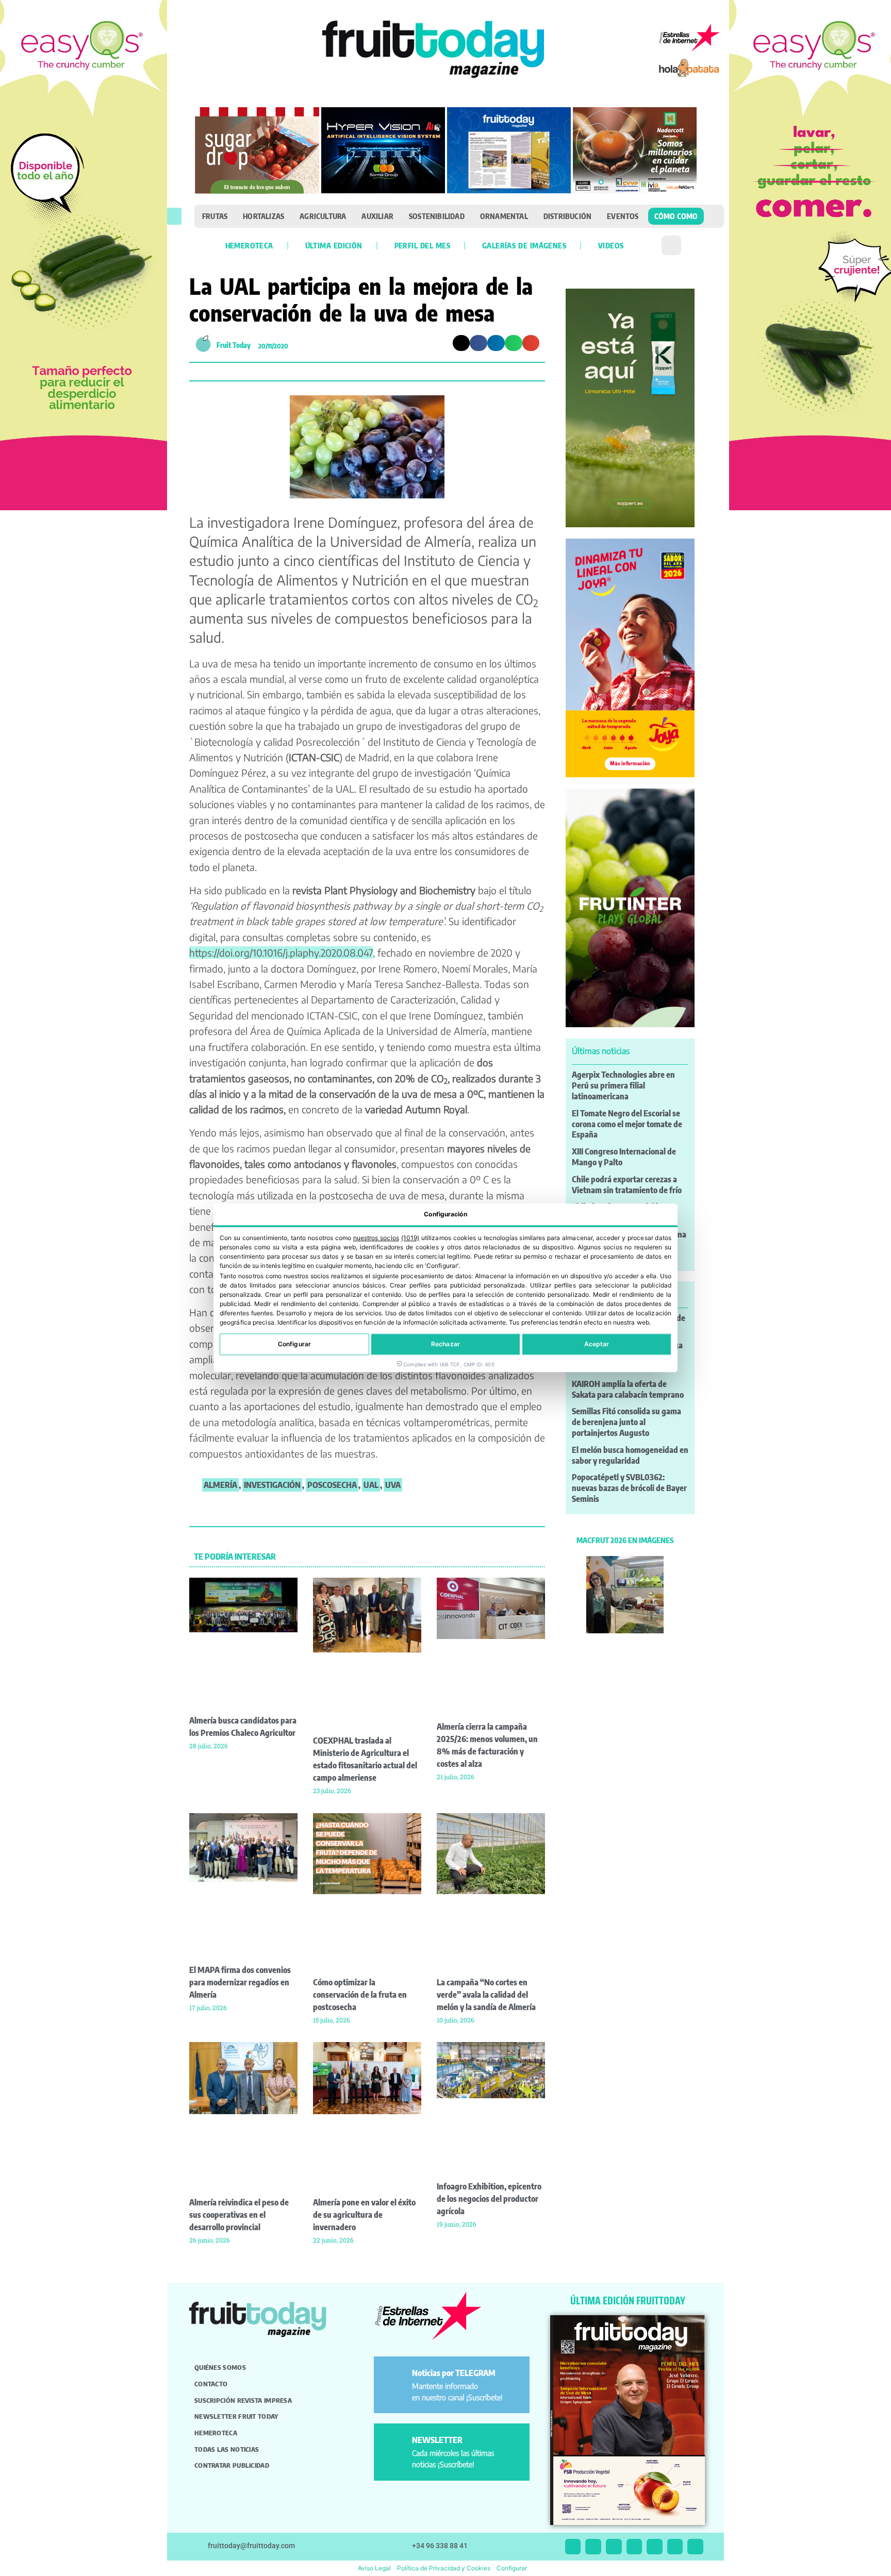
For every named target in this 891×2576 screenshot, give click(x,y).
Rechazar (445, 1344)
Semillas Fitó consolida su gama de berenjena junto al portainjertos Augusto (626, 1422)
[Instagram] (593, 2547)
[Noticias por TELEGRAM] (395, 2377)
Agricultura (323, 216)
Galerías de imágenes (524, 245)
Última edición (334, 245)
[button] (174, 216)
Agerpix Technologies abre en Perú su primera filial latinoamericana (623, 1085)
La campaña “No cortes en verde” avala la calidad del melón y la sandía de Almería (486, 1995)
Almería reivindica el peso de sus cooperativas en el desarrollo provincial (239, 2215)
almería (220, 1485)
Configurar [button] (512, 2568)
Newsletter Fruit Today (236, 2416)
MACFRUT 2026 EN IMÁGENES (625, 1540)
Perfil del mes (422, 245)
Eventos (623, 216)
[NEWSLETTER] (395, 2444)
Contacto (211, 2384)
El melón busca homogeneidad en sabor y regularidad (630, 1455)
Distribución (567, 216)
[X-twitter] (573, 2547)
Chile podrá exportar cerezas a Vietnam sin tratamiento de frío (627, 1185)
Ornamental (504, 216)
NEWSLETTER (437, 2440)
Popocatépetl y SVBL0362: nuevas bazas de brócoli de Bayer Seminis (629, 1488)
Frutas (215, 216)
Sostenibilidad (437, 216)
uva (393, 1485)
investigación (272, 1485)
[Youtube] (655, 2547)
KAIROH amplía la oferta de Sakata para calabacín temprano (628, 1389)
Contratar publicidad (232, 2465)
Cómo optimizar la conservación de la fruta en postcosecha (360, 1995)
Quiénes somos (220, 2367)
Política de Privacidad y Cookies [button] (444, 2568)
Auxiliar (377, 216)
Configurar (294, 1344)
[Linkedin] (634, 2547)
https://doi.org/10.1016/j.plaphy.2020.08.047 (281, 952)
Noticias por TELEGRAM (454, 2373)
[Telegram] (675, 2547)
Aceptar (597, 1344)
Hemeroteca (249, 245)
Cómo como (676, 216)
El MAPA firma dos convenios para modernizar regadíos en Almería (240, 1982)
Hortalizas (263, 216)
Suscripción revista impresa (243, 2400)
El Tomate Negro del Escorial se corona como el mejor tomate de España (627, 1124)
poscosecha (332, 1485)
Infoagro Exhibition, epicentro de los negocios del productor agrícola (489, 2199)
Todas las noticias (227, 2449)
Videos (611, 245)
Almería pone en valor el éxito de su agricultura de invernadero (364, 2215)
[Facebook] (614, 2547)
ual (371, 1485)
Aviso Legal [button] (374, 2568)
